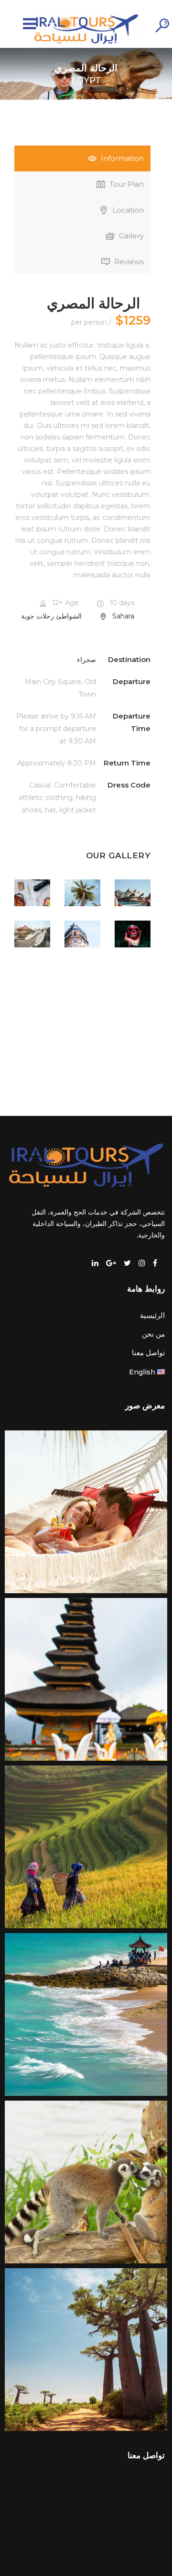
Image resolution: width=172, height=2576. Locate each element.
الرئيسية (152, 1315)
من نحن (153, 1334)
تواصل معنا (148, 1353)
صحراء (86, 660)
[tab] (82, 158)
